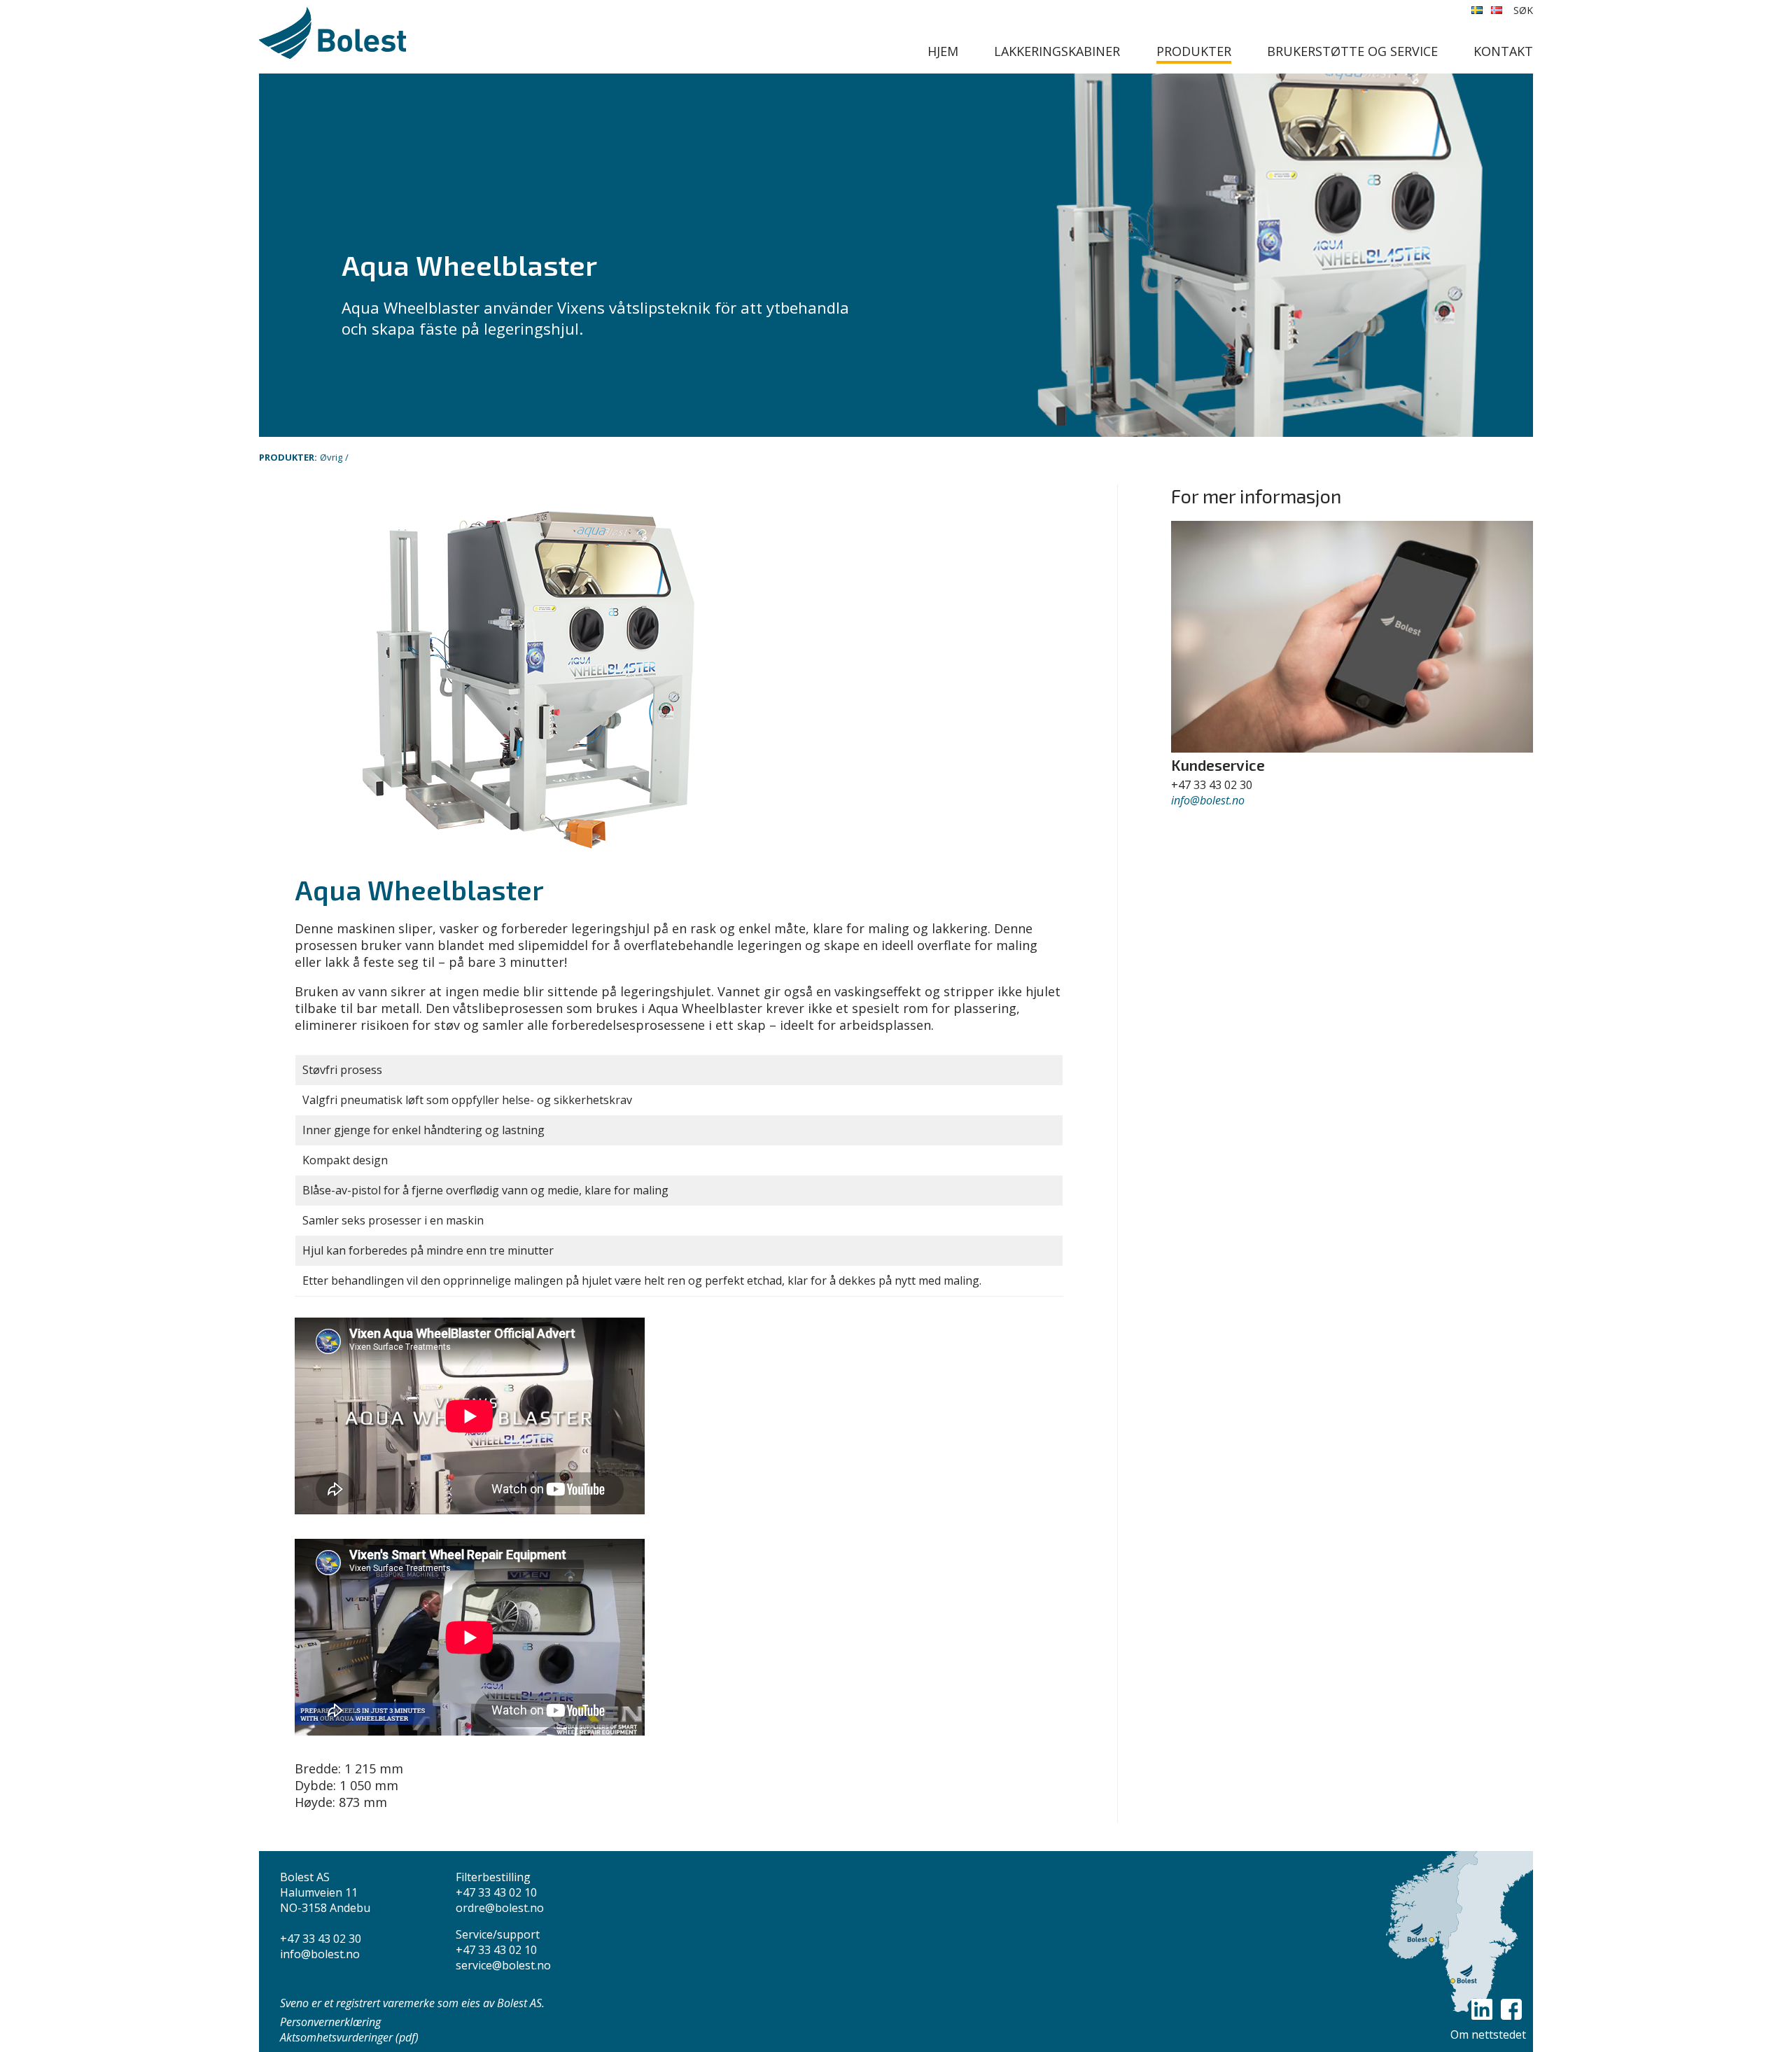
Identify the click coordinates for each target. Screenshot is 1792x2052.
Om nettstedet (1488, 2034)
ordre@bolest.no (500, 1908)
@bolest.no (1217, 800)
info (1181, 800)
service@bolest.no (503, 1965)
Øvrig (331, 457)
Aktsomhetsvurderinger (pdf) (349, 2037)
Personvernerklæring (330, 2022)
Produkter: (288, 457)
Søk (1523, 10)
